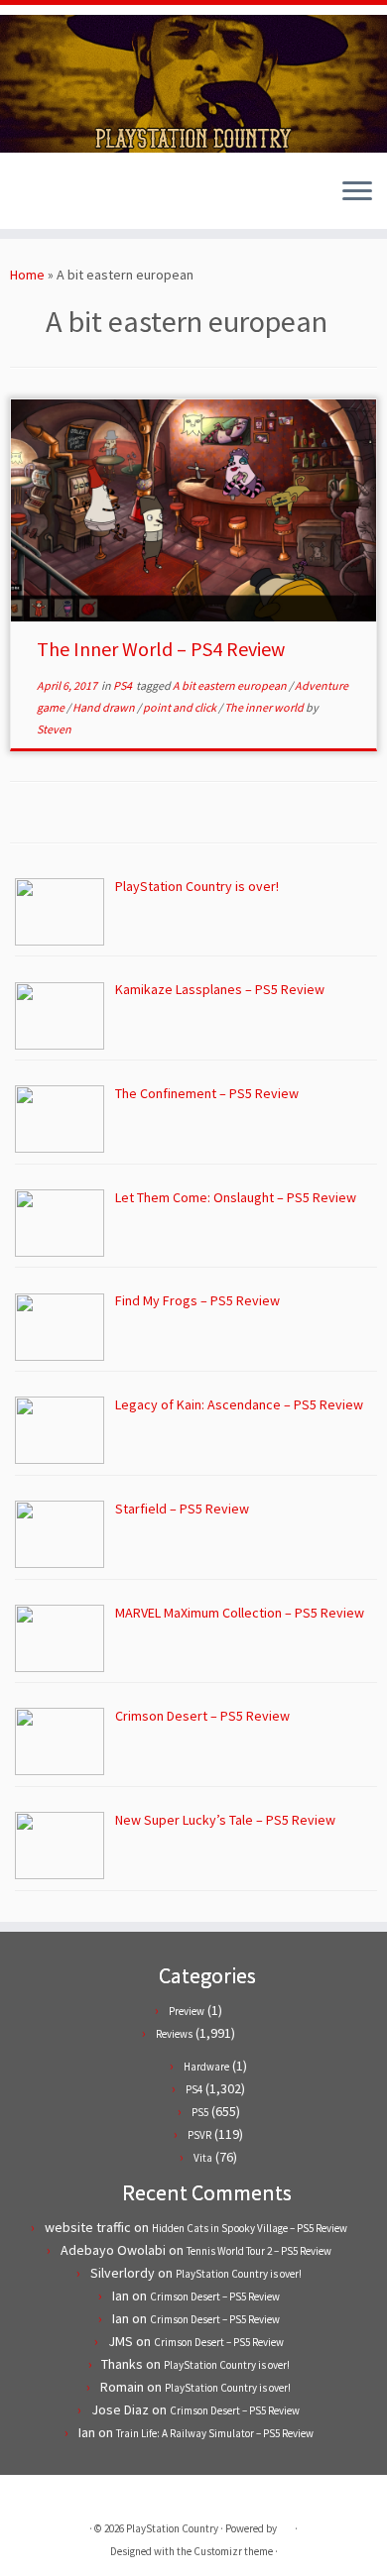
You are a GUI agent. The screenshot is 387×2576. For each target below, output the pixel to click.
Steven (54, 729)
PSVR (199, 2135)
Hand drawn (105, 707)
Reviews (174, 2034)
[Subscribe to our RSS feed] (55, 199)
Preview (187, 2011)
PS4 (124, 685)
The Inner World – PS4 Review (161, 649)
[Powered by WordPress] (286, 2524)
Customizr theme (233, 2551)
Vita (203, 2158)
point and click (181, 707)
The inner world (265, 707)
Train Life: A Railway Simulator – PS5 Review (215, 2433)
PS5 (200, 2112)
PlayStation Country (172, 2528)
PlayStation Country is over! (239, 2274)
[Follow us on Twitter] (21, 199)
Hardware (206, 2067)
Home (27, 275)
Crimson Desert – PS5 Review (215, 2296)
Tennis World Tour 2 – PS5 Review (259, 2251)
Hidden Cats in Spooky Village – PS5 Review (250, 2228)
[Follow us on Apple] (72, 199)
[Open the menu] (357, 193)
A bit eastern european (231, 685)
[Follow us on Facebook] (38, 199)
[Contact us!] (89, 199)
